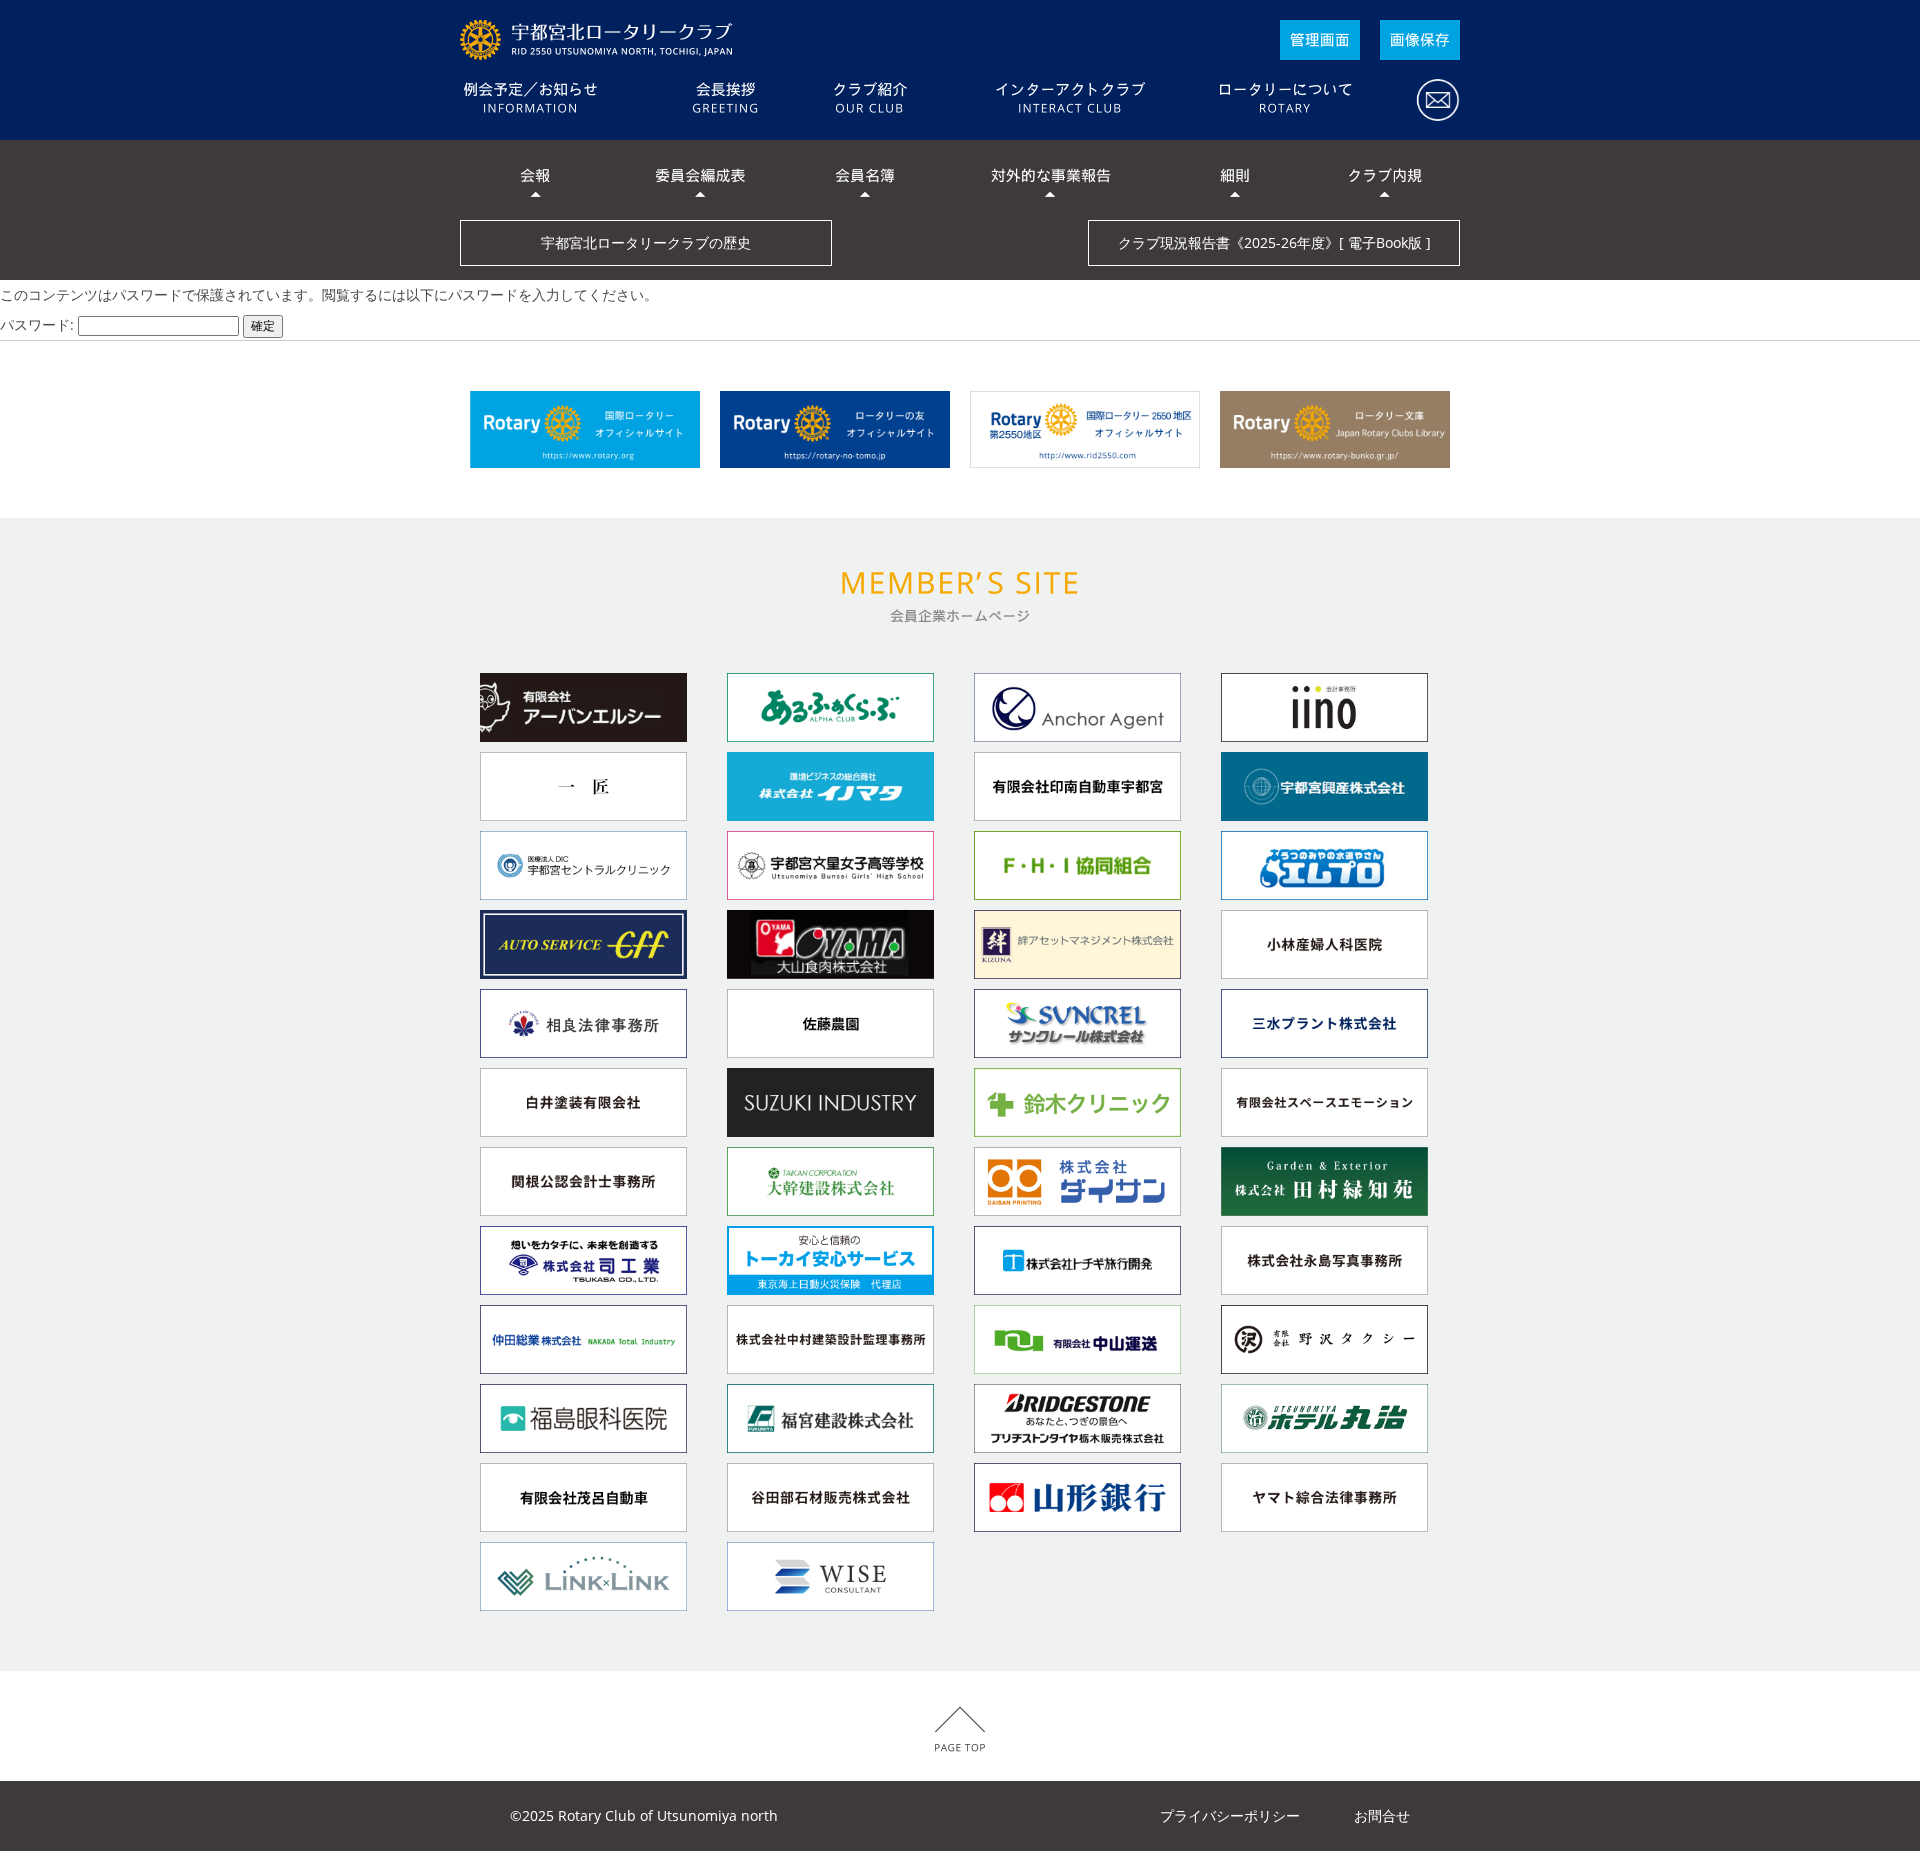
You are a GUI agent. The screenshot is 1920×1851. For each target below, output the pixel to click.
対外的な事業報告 (1050, 180)
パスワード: (39, 324)
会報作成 (1320, 40)
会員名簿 (865, 180)
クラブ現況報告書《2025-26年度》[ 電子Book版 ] (1274, 242)
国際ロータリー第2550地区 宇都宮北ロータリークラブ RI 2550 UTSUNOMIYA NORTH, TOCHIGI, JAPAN (600, 40)
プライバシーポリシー (1230, 1815)
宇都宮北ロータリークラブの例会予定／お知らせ (565, 100)
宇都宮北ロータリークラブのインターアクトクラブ (1070, 100)
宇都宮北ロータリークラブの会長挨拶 (725, 100)
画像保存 (1420, 40)
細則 (1235, 180)
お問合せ (1425, 100)
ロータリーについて (1285, 100)
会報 (535, 180)
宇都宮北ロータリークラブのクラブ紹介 (870, 100)
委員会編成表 (700, 180)
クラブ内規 (1385, 180)
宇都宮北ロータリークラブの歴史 (646, 242)
